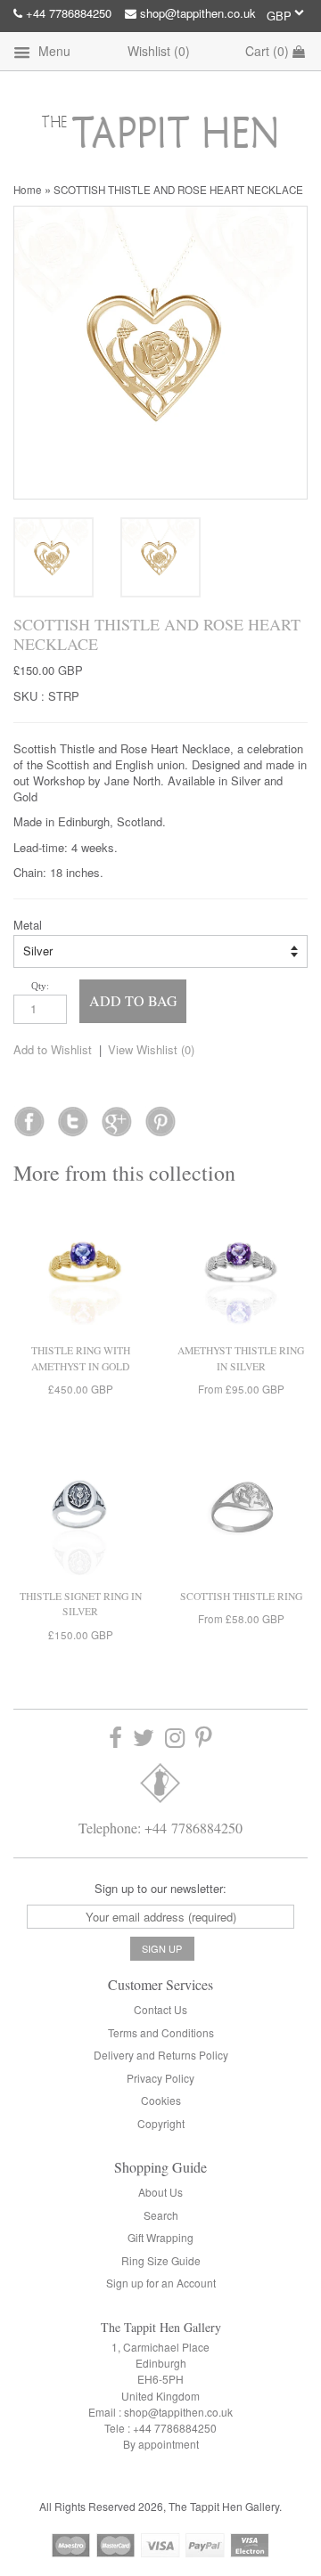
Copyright (161, 2123)
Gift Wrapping (160, 2237)
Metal (28, 925)
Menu (53, 51)
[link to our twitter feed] (73, 1116)
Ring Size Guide (161, 2260)
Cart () (269, 51)
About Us (160, 2192)
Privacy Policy (160, 2078)
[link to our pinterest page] (204, 1739)
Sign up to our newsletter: (160, 1888)
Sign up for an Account (161, 2283)
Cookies (161, 2100)
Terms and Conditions (161, 2032)
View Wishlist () (151, 1049)
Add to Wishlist (53, 1049)
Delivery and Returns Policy (161, 2055)
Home (28, 190)
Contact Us (160, 2009)
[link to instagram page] (175, 1739)
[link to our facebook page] (29, 1116)
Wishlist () (159, 51)
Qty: (40, 986)
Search (161, 2215)
